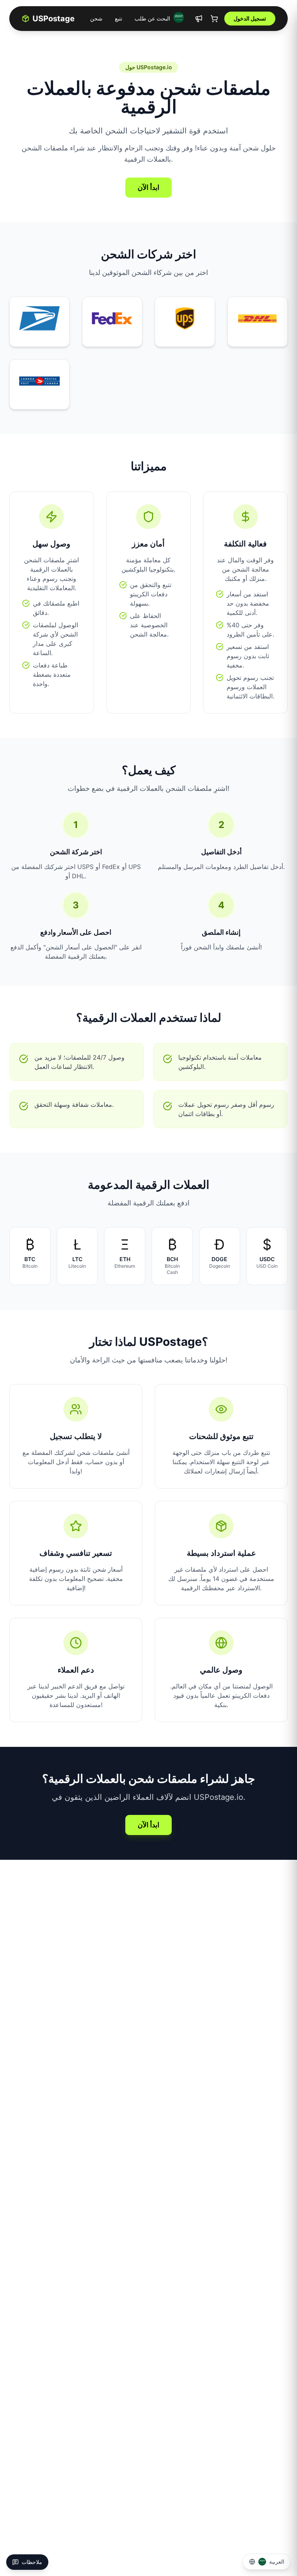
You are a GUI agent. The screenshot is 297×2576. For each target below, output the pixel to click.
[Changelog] (199, 19)
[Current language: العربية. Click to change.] (179, 17)
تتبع (119, 18)
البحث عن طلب (152, 18)
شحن (96, 18)
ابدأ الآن (148, 187)
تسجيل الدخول (250, 18)
